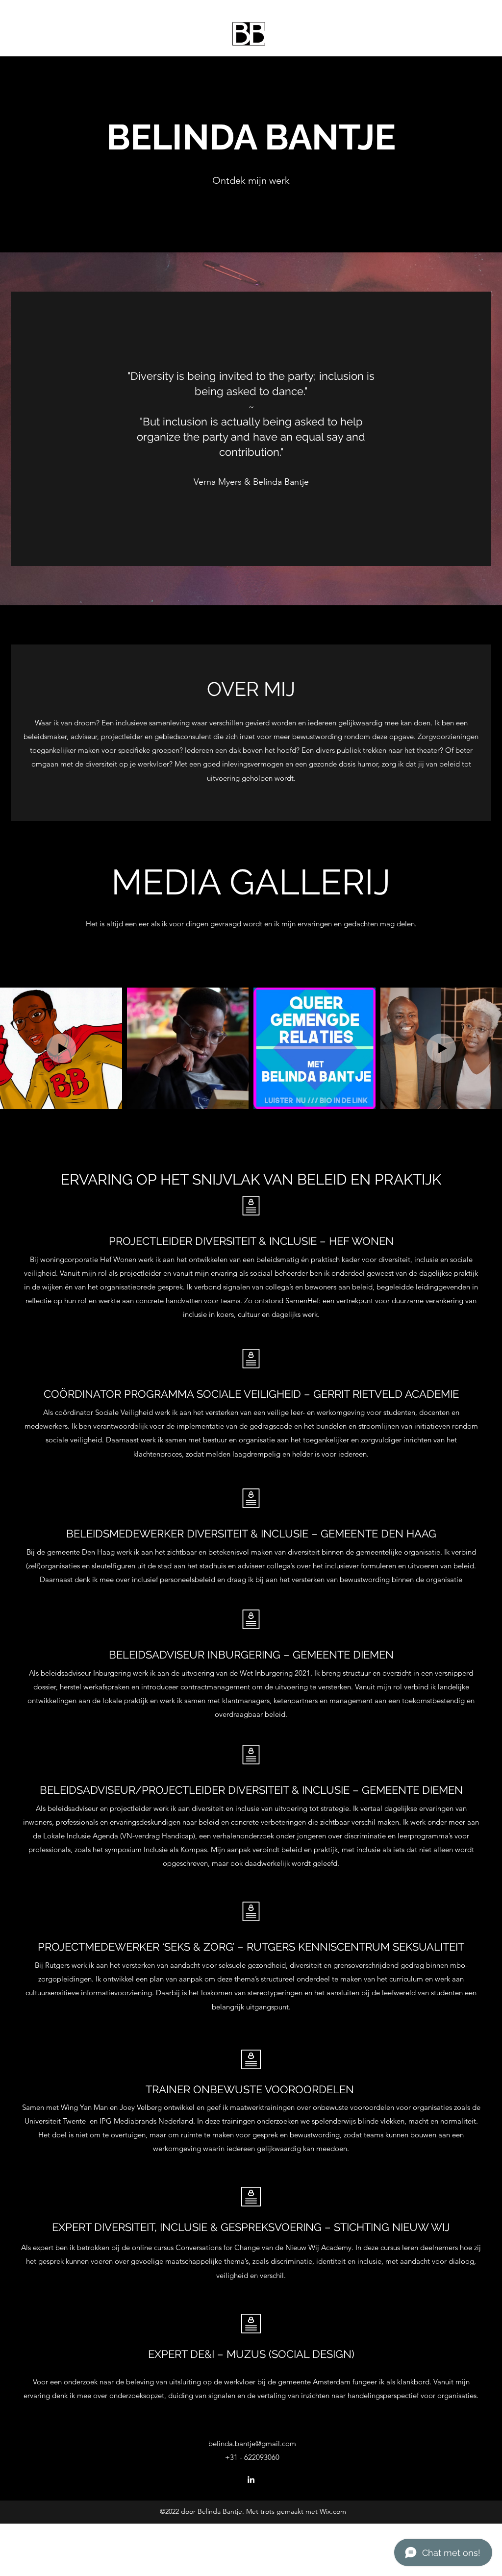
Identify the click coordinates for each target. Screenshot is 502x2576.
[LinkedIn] (251, 2479)
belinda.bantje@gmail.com (252, 2443)
